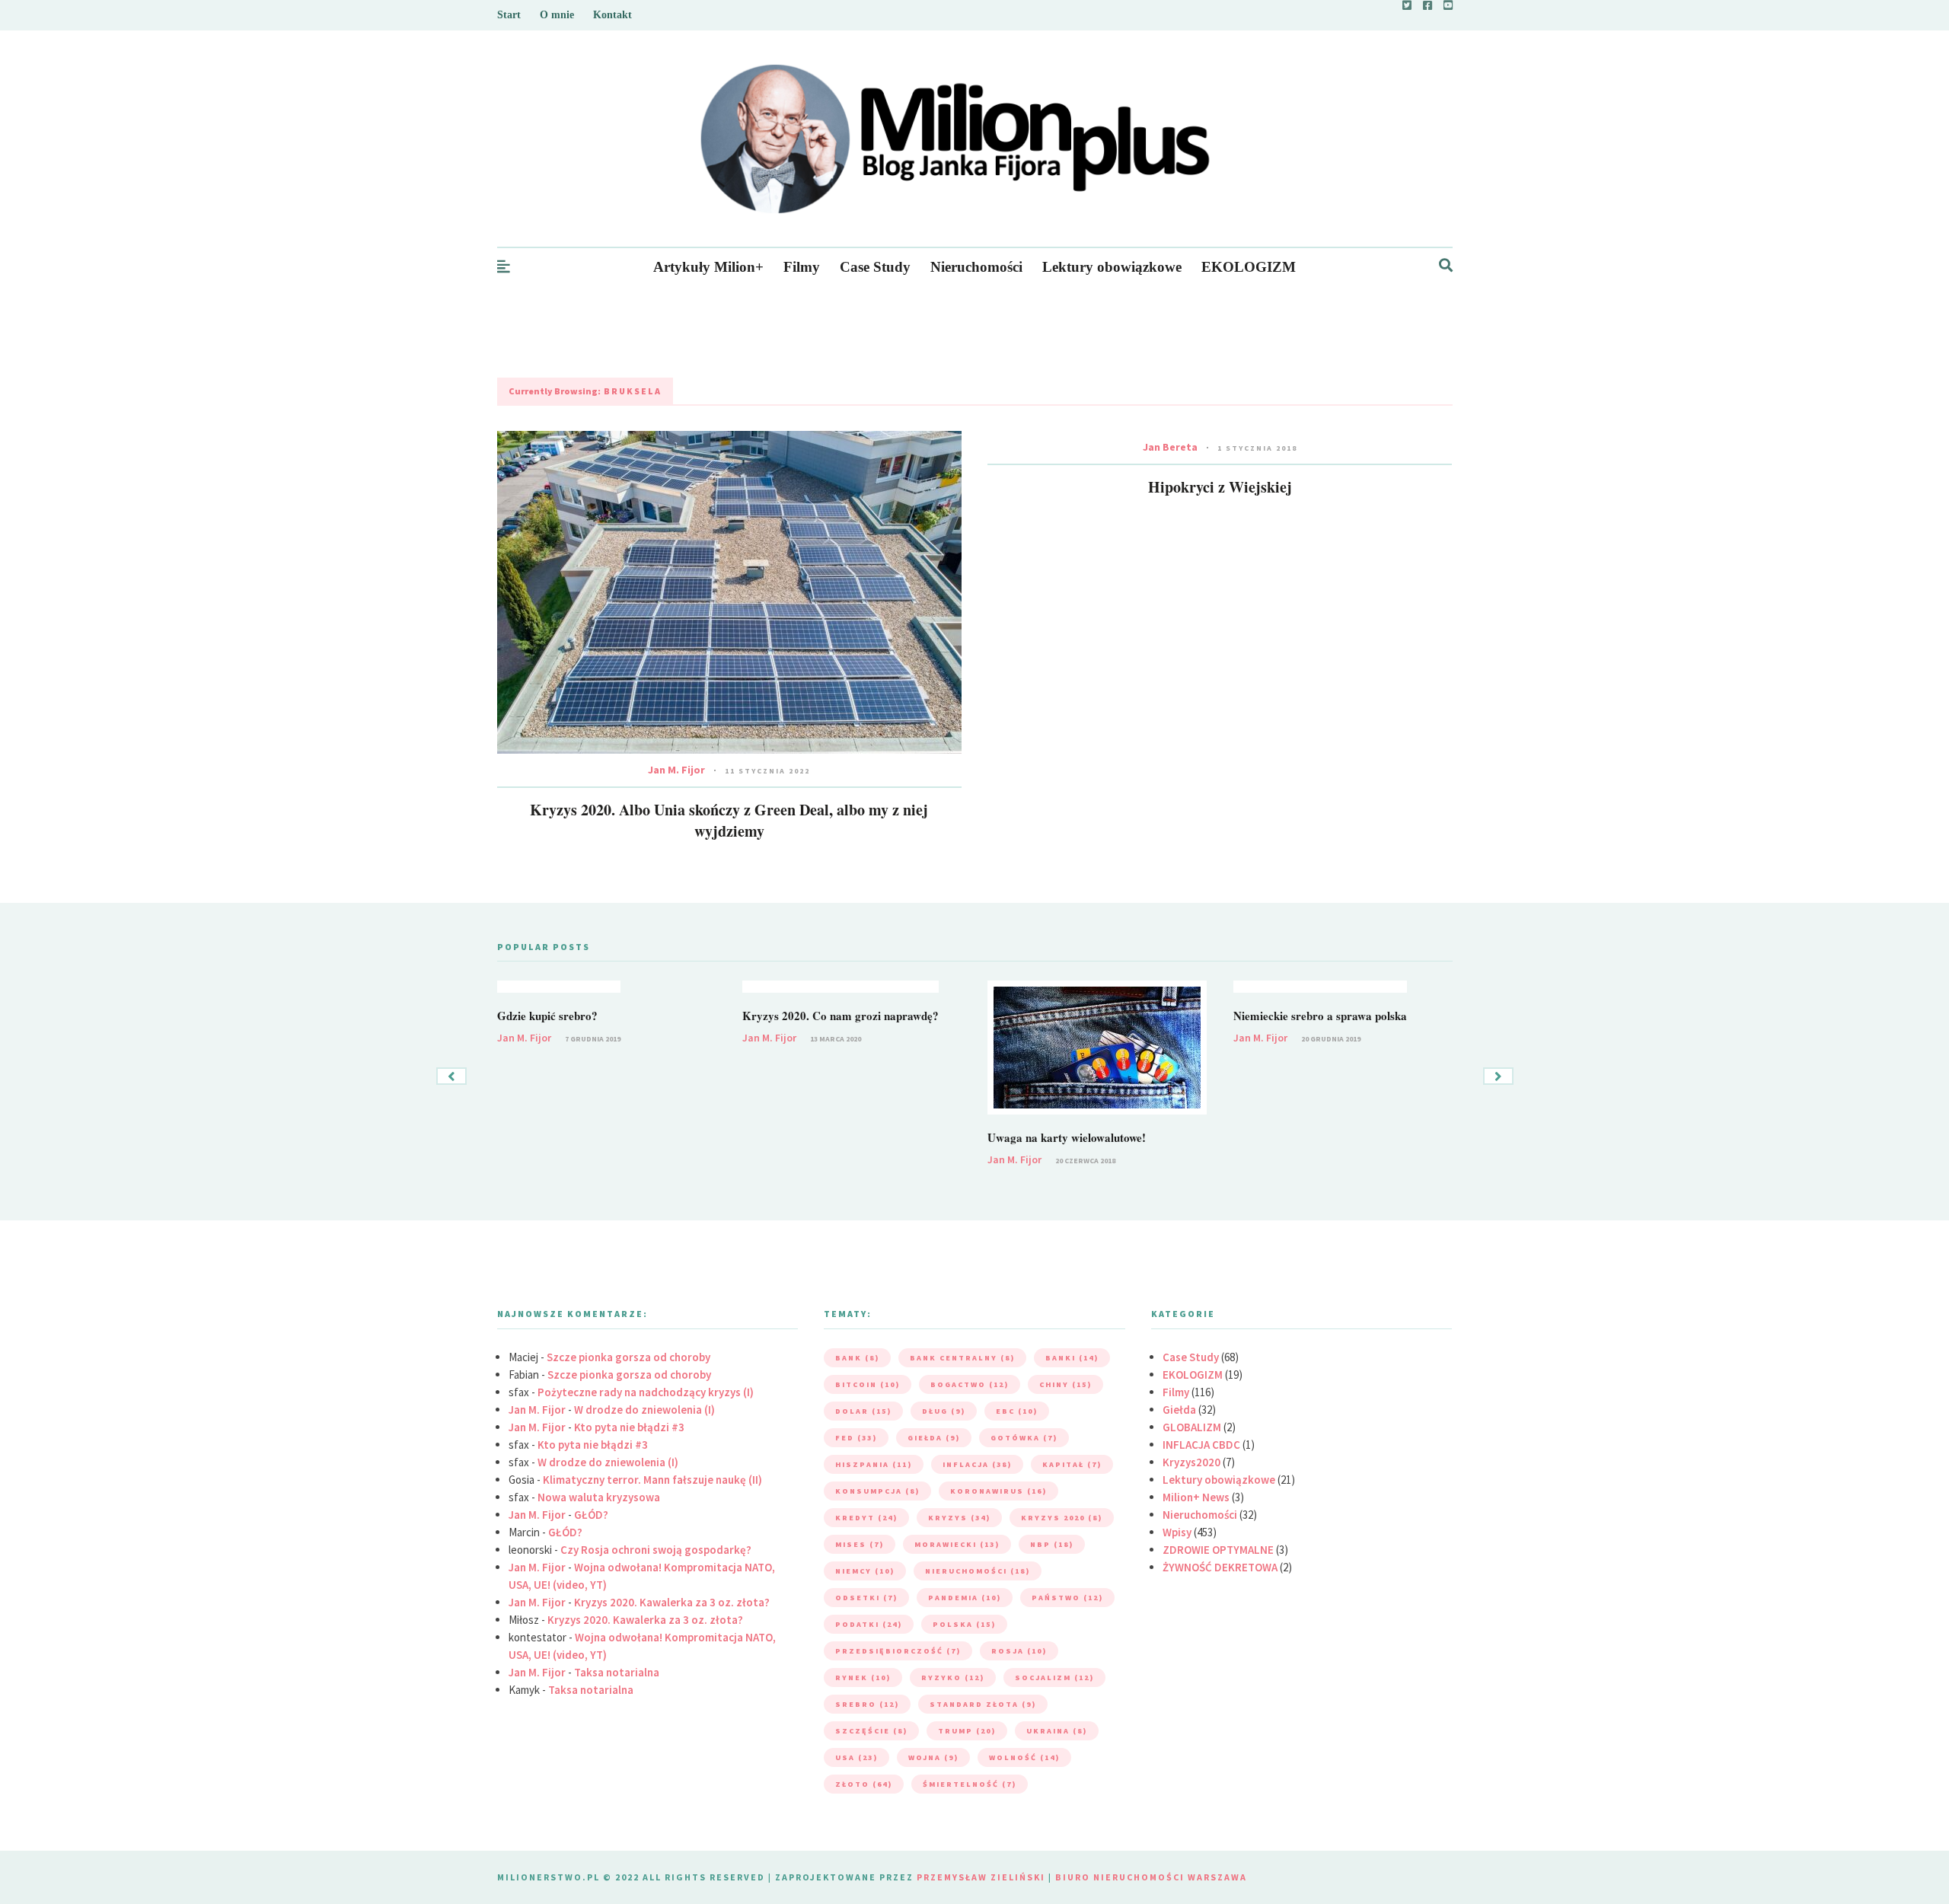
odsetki (866, 1598)
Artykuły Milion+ (708, 267)
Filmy (802, 267)
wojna (933, 1757)
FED (856, 1438)
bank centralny (962, 1358)
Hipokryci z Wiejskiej (1220, 487)
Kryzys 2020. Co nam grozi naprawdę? (841, 1016)
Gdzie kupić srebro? (547, 1016)
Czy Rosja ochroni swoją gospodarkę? (656, 1550)
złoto (864, 1784)
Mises (860, 1544)
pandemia (965, 1598)
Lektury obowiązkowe (1112, 267)
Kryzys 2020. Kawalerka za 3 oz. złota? (672, 1602)
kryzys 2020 (1062, 1518)
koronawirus (998, 1491)
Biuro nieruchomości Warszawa (1151, 1877)
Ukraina (1057, 1731)
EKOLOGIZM (1249, 267)
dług (944, 1411)
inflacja (977, 1464)
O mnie (557, 15)
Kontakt (612, 15)
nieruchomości (978, 1571)
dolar (863, 1411)
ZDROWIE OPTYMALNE (1218, 1550)
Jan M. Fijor (676, 770)
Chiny (1065, 1384)
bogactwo (970, 1384)
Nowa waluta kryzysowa (599, 1497)
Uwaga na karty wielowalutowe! (1067, 1137)
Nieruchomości (976, 267)
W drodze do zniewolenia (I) (644, 1410)
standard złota (983, 1704)
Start (509, 15)
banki (1072, 1358)
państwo (1067, 1598)
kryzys (959, 1518)
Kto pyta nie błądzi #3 (629, 1427)
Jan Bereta (1170, 447)
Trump (967, 1731)
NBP (1052, 1544)
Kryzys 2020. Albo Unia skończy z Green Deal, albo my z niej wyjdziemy (729, 820)
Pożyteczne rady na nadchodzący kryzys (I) (646, 1392)
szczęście (871, 1731)
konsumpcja (877, 1491)
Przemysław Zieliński (981, 1877)
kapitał (1072, 1464)
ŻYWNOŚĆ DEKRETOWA (1220, 1567)
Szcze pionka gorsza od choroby (628, 1357)
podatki (869, 1624)
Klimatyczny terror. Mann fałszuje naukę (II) (652, 1480)
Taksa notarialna (617, 1672)
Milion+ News (1196, 1497)
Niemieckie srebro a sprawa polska (1320, 1016)
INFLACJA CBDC (1201, 1445)
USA (856, 1757)
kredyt (866, 1518)
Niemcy (865, 1571)
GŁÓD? (591, 1515)
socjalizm (1054, 1678)
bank (857, 1358)
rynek (863, 1678)
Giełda (1179, 1410)
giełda (934, 1438)
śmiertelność (970, 1784)
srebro (867, 1704)
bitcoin (868, 1384)
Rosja (1019, 1651)
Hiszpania (874, 1464)
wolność (1024, 1757)
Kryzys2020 (1191, 1462)
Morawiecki (957, 1544)
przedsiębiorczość (898, 1651)
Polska (964, 1624)
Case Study (875, 267)
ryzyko (953, 1678)
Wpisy (1177, 1532)
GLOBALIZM (1192, 1427)
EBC (1017, 1411)
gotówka (1024, 1438)
